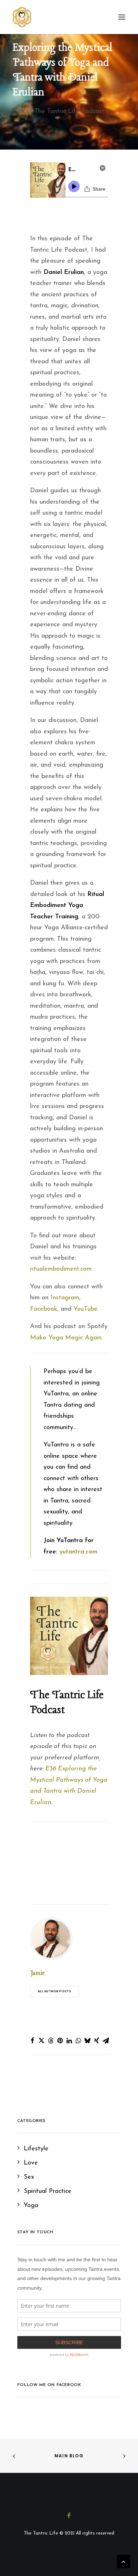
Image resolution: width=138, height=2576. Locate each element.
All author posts (54, 1992)
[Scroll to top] (123, 2561)
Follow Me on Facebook (49, 2385)
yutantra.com (78, 1552)
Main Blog (69, 2456)
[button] (32, 2040)
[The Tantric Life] (22, 17)
